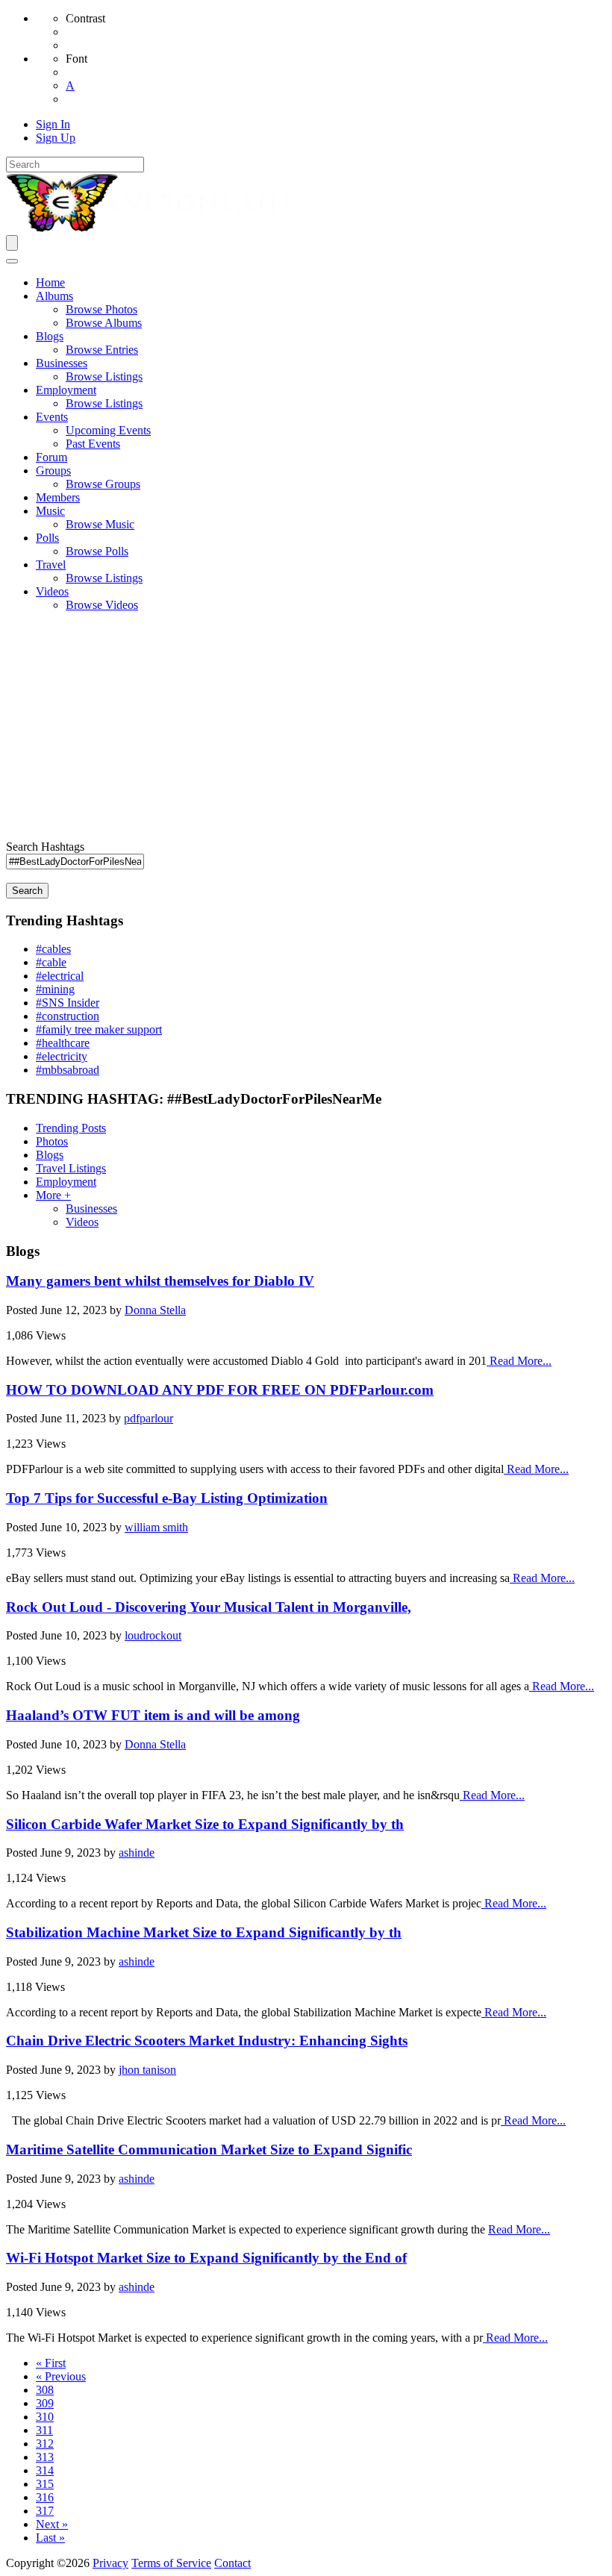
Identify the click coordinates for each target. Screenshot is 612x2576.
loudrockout (153, 1635)
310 (45, 2417)
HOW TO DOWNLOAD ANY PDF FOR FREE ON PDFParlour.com (220, 1390)
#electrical (60, 976)
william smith (156, 1527)
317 (45, 2511)
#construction (68, 1016)
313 (45, 2457)
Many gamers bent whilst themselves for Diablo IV (160, 1281)
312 (45, 2444)
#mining (55, 989)
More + (53, 1195)
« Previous (61, 2376)
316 (45, 2497)
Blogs (50, 1155)
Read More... (519, 1361)
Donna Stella (155, 1310)
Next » (52, 2524)
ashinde (137, 1853)
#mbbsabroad (68, 1070)
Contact (232, 2563)
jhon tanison (147, 2070)
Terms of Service (171, 2563)
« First (51, 2363)
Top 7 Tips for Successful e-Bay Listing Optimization (167, 1498)
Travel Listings (71, 1168)
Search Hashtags (45, 847)
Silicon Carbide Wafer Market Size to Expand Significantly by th (205, 1824)
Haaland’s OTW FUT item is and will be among (153, 1715)
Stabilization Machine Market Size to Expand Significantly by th (204, 1932)
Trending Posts (71, 1128)
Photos (52, 1141)
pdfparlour (149, 1418)
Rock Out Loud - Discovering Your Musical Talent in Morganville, (209, 1607)
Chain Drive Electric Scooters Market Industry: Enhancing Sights (207, 2041)
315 (45, 2484)
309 (45, 2403)
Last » (50, 2538)
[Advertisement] (306, 728)
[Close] (12, 261)
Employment (66, 1182)
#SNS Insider (68, 1003)
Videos (82, 1222)
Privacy (110, 2563)
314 (45, 2470)
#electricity (62, 1056)
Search (27, 891)
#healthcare (63, 1043)
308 (45, 2390)
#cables (53, 949)
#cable (51, 962)
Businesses (91, 1209)
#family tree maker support (99, 1029)
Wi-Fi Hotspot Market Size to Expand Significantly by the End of (206, 2258)
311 (44, 2430)
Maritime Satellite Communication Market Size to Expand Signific (209, 2150)
